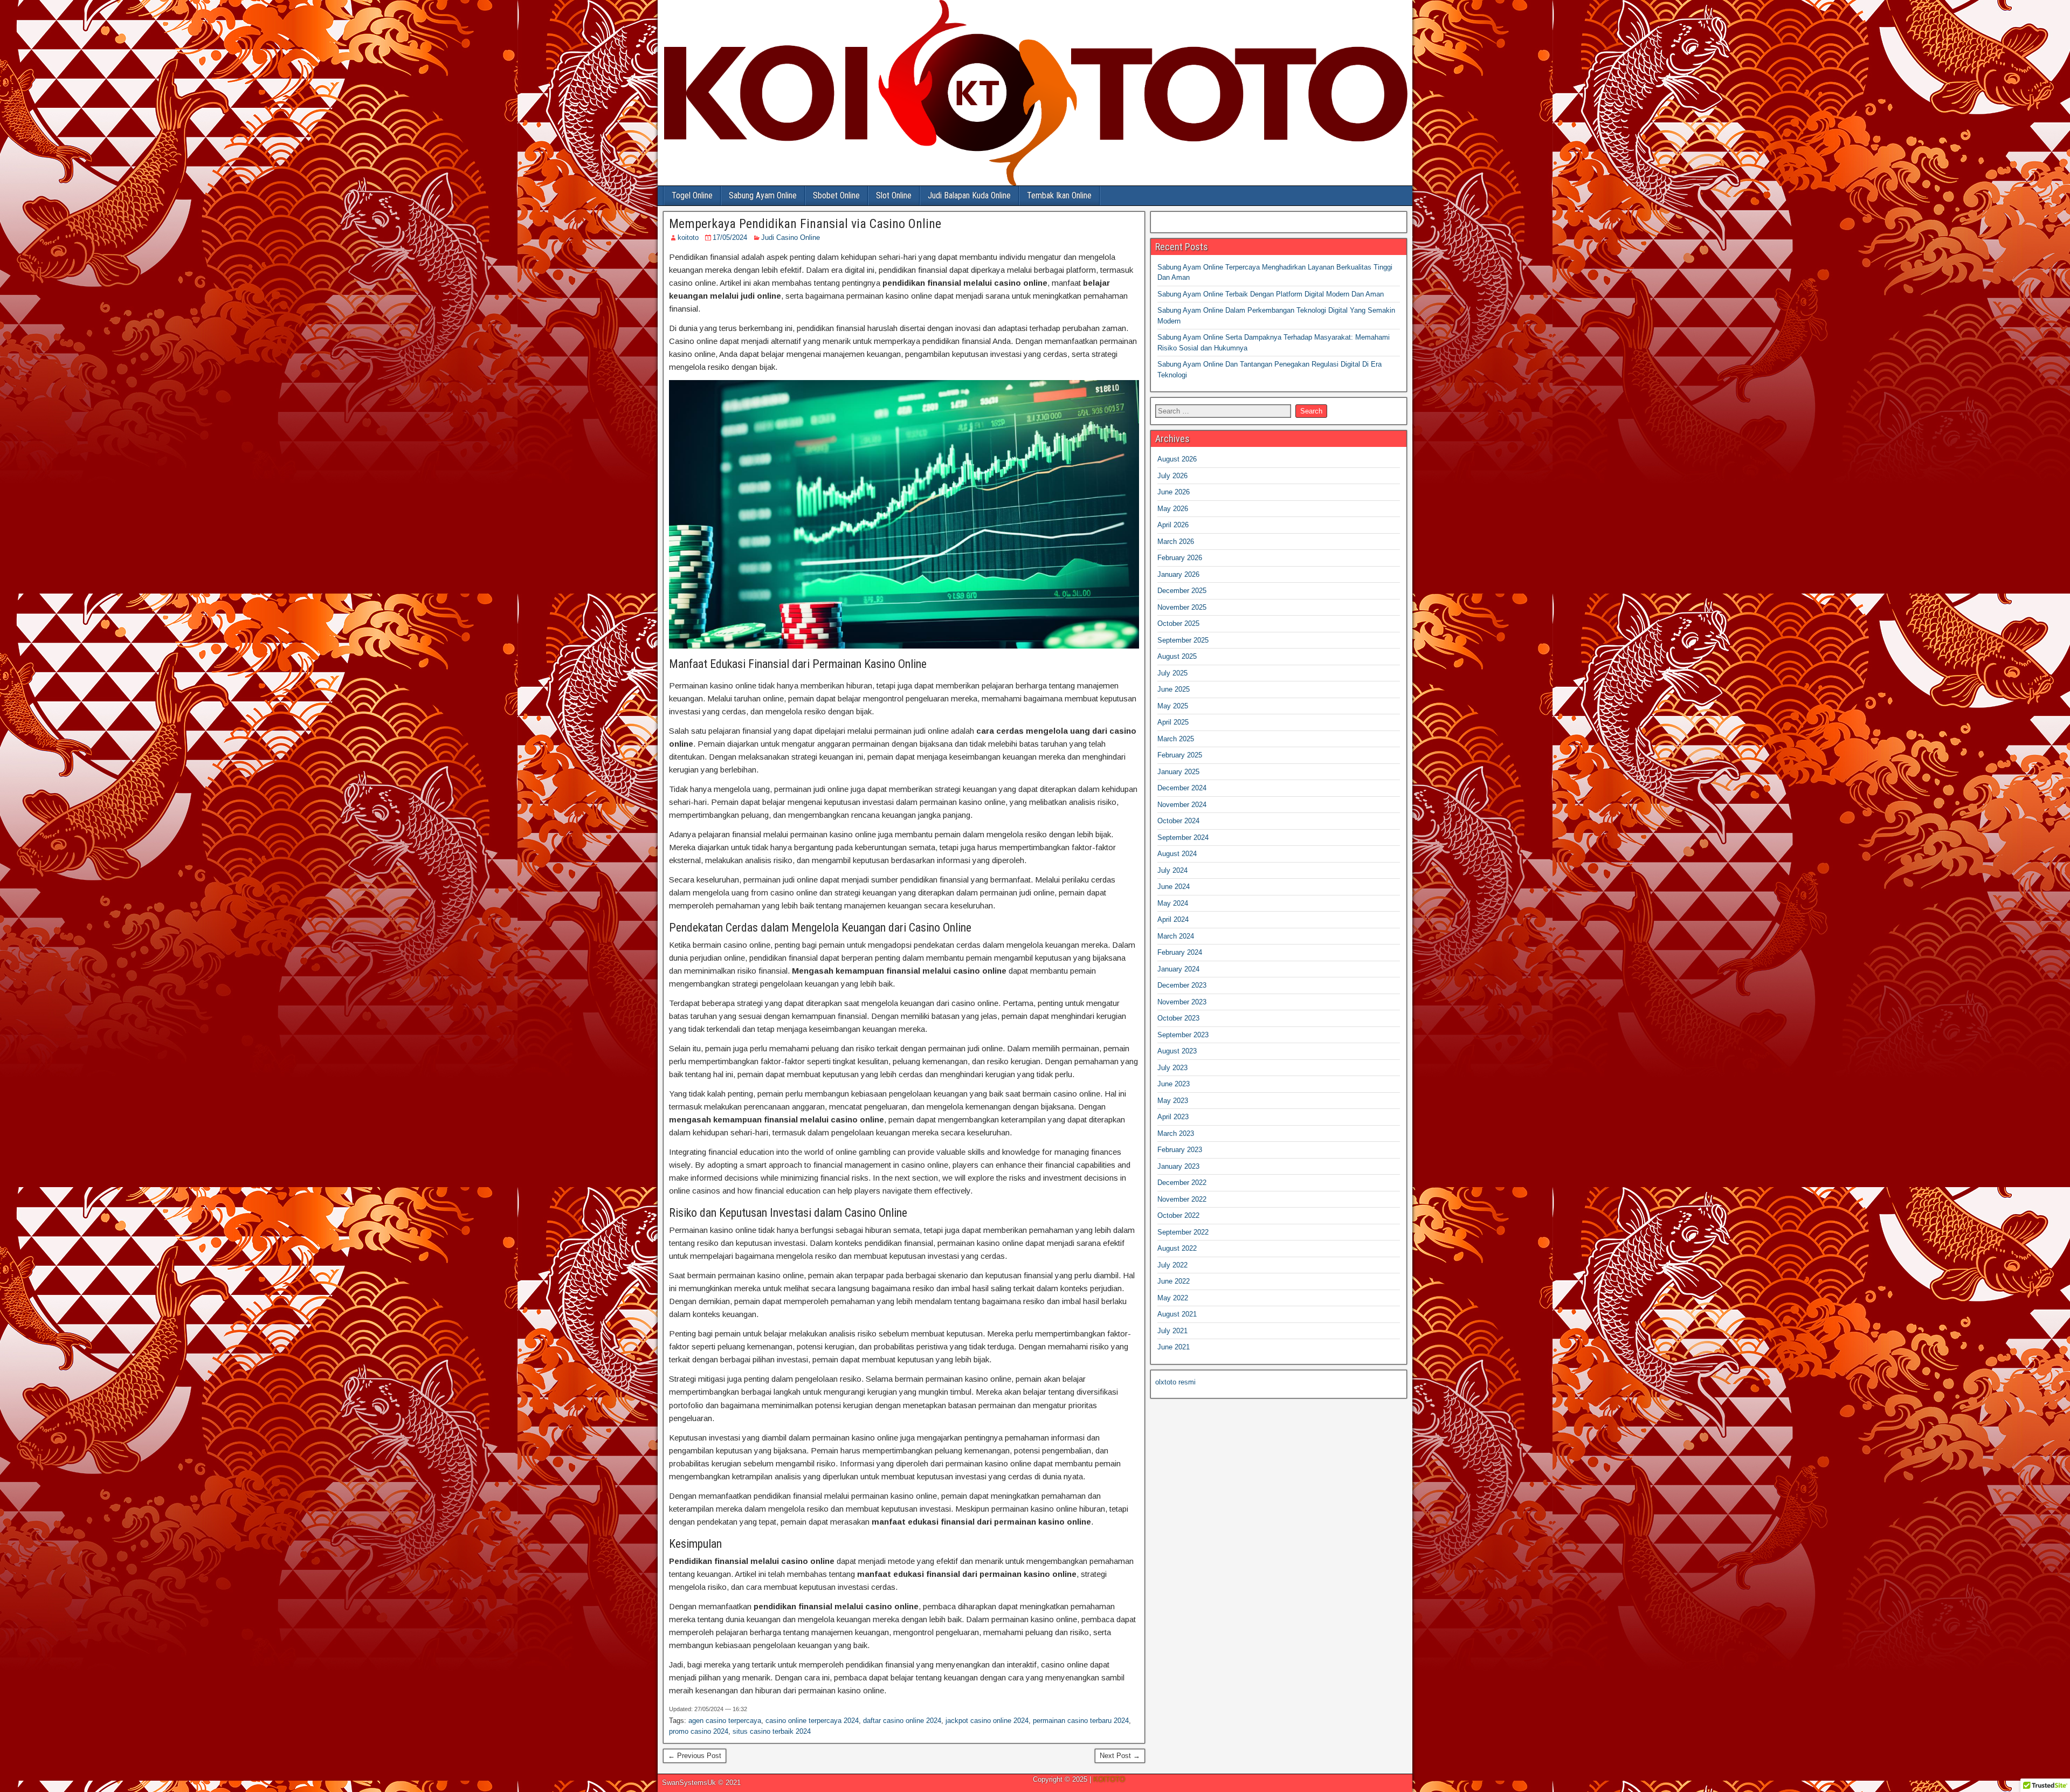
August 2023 (1177, 1051)
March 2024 (1176, 936)
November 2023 (1182, 1002)
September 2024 (1183, 838)
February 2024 (1180, 952)
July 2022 (1172, 1265)
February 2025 (1180, 755)
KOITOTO (1109, 1779)
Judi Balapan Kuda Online (969, 195)
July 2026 (1172, 476)
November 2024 (1182, 805)
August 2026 (1177, 459)
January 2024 (1178, 969)
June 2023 (1174, 1084)
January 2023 (1178, 1166)
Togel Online (692, 195)
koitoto (688, 237)
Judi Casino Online (791, 237)
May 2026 (1173, 509)
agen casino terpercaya (725, 1721)
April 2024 (1173, 919)
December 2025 (1182, 591)
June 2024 (1174, 887)
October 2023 (1178, 1018)
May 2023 (1173, 1101)
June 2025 (1174, 689)
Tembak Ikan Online (1059, 195)
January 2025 (1178, 772)
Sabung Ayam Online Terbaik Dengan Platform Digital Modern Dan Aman (1271, 294)
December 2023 (1182, 985)
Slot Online (894, 195)
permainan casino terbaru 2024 (1081, 1721)
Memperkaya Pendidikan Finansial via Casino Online (805, 224)
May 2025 (1173, 706)
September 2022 (1183, 1232)
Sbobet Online (836, 195)
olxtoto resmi (1175, 1382)
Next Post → (1120, 1756)
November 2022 (1182, 1199)
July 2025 (1172, 673)
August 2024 (1177, 854)
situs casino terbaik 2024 (772, 1731)
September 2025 (1183, 640)
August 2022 (1177, 1248)
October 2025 (1178, 623)
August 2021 (1177, 1314)
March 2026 (1176, 542)
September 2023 (1183, 1035)
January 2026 (1178, 574)
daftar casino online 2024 (902, 1721)
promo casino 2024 (699, 1731)
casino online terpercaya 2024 (812, 1721)
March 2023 (1176, 1133)
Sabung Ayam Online (763, 195)
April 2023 (1173, 1117)
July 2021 (1172, 1331)
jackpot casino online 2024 (987, 1721)
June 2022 (1174, 1281)
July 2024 (1172, 870)
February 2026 (1180, 558)
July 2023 (1172, 1068)
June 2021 (1174, 1347)
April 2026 (1173, 525)
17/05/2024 (730, 237)
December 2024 (1182, 788)
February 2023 (1180, 1150)
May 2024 (1173, 903)
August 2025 (1177, 656)
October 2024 (1178, 821)
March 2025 (1176, 739)
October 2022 (1178, 1215)
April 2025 (1173, 722)
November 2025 (1182, 607)
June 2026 (1174, 492)
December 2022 (1182, 1183)
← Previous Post (695, 1756)
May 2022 (1173, 1298)
